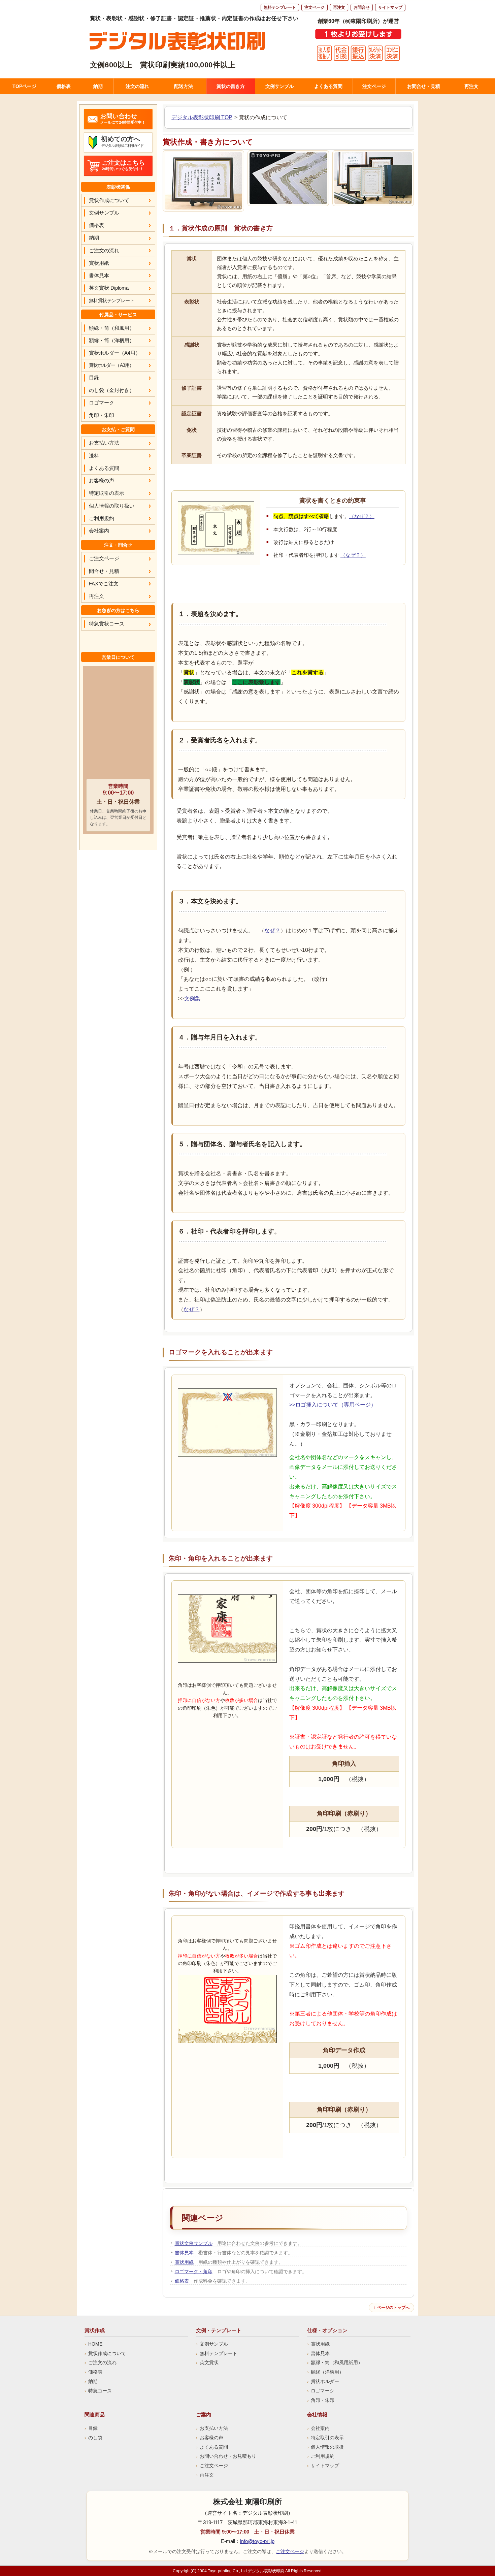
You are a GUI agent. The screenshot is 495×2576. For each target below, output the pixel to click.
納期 (98, 86)
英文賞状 (209, 2362)
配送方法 (184, 86)
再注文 (339, 7)
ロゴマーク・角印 (194, 2272)
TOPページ (24, 86)
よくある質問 (328, 86)
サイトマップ (390, 7)
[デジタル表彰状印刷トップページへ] (195, 41)
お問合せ (362, 7)
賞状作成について (109, 200)
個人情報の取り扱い (112, 506)
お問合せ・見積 (424, 86)
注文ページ (315, 7)
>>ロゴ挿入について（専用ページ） (333, 1405)
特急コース (100, 2391)
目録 (94, 377)
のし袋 (95, 2438)
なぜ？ (272, 930)
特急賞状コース (107, 624)
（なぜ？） (362, 516)
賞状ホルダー (325, 2381)
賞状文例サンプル (194, 2243)
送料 (94, 456)
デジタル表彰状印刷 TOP (202, 117)
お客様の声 (102, 480)
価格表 (64, 86)
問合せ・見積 (104, 571)
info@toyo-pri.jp (257, 2541)
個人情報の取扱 (327, 2447)
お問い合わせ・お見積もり (228, 2456)
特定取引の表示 (107, 493)
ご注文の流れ (104, 250)
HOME (95, 2344)
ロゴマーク (102, 403)
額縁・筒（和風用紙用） (337, 2362)
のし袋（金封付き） (112, 390)
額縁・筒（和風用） (112, 328)
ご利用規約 (102, 518)
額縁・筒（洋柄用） (112, 340)
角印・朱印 (102, 415)
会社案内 (99, 531)
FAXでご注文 (104, 584)
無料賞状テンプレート (112, 300)
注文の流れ (137, 86)
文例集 (192, 999)
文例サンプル (279, 86)
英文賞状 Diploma (109, 288)
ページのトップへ (393, 2308)
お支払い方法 (104, 443)
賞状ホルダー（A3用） (111, 365)
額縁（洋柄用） (327, 2372)
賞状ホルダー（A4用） (115, 353)
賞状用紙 (184, 2262)
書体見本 (184, 2253)
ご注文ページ (104, 558)
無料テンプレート (280, 7)
